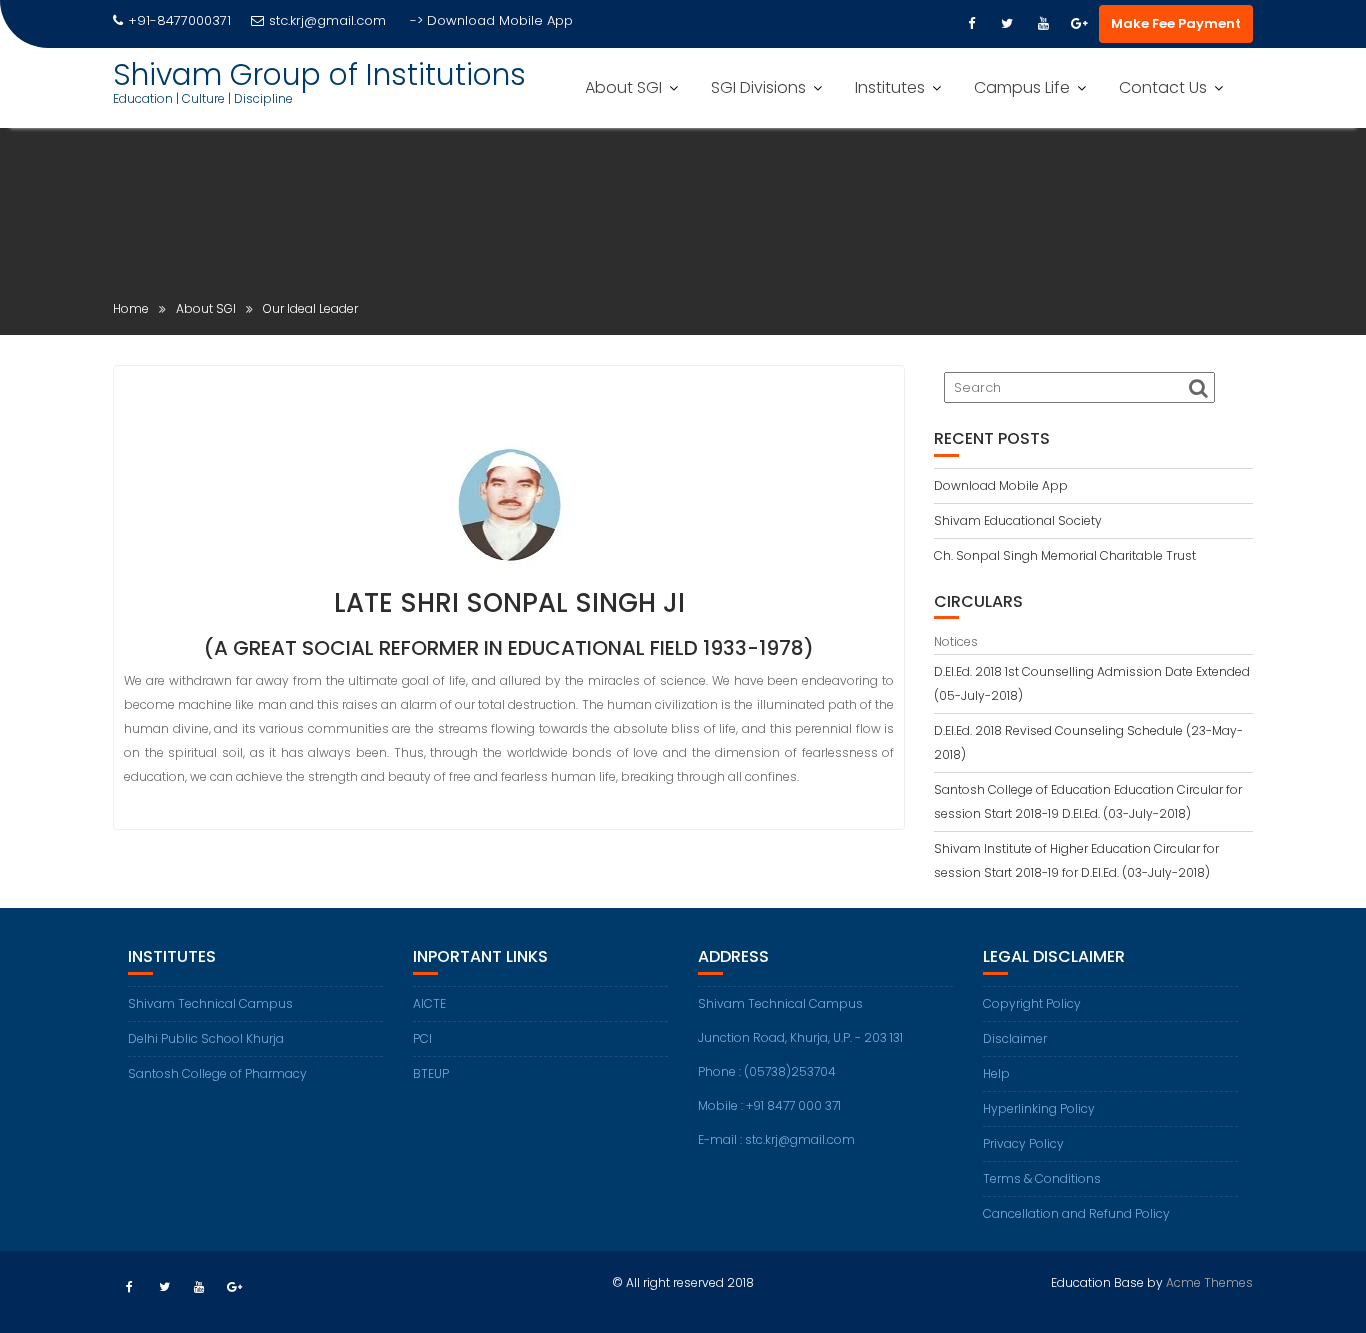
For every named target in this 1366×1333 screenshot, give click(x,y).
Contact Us (1163, 87)
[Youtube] (1043, 24)
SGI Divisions (758, 87)
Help (996, 1073)
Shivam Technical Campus (210, 1003)
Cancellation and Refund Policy (1076, 1213)
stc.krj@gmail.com (327, 20)
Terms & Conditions (1042, 1178)
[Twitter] (1007, 24)
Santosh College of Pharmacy (217, 1073)
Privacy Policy (1023, 1143)
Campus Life (1022, 87)
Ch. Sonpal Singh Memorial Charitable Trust (1065, 555)
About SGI (623, 87)
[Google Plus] (1079, 24)
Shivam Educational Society (1018, 520)
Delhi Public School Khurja (206, 1038)
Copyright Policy (1032, 1003)
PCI (422, 1038)
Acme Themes (1209, 1282)
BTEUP (431, 1073)
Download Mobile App (500, 20)
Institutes (890, 87)
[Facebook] (971, 24)
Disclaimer (1015, 1038)
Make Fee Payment (1176, 23)
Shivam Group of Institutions (319, 74)
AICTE (429, 1003)
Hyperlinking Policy (1039, 1108)
